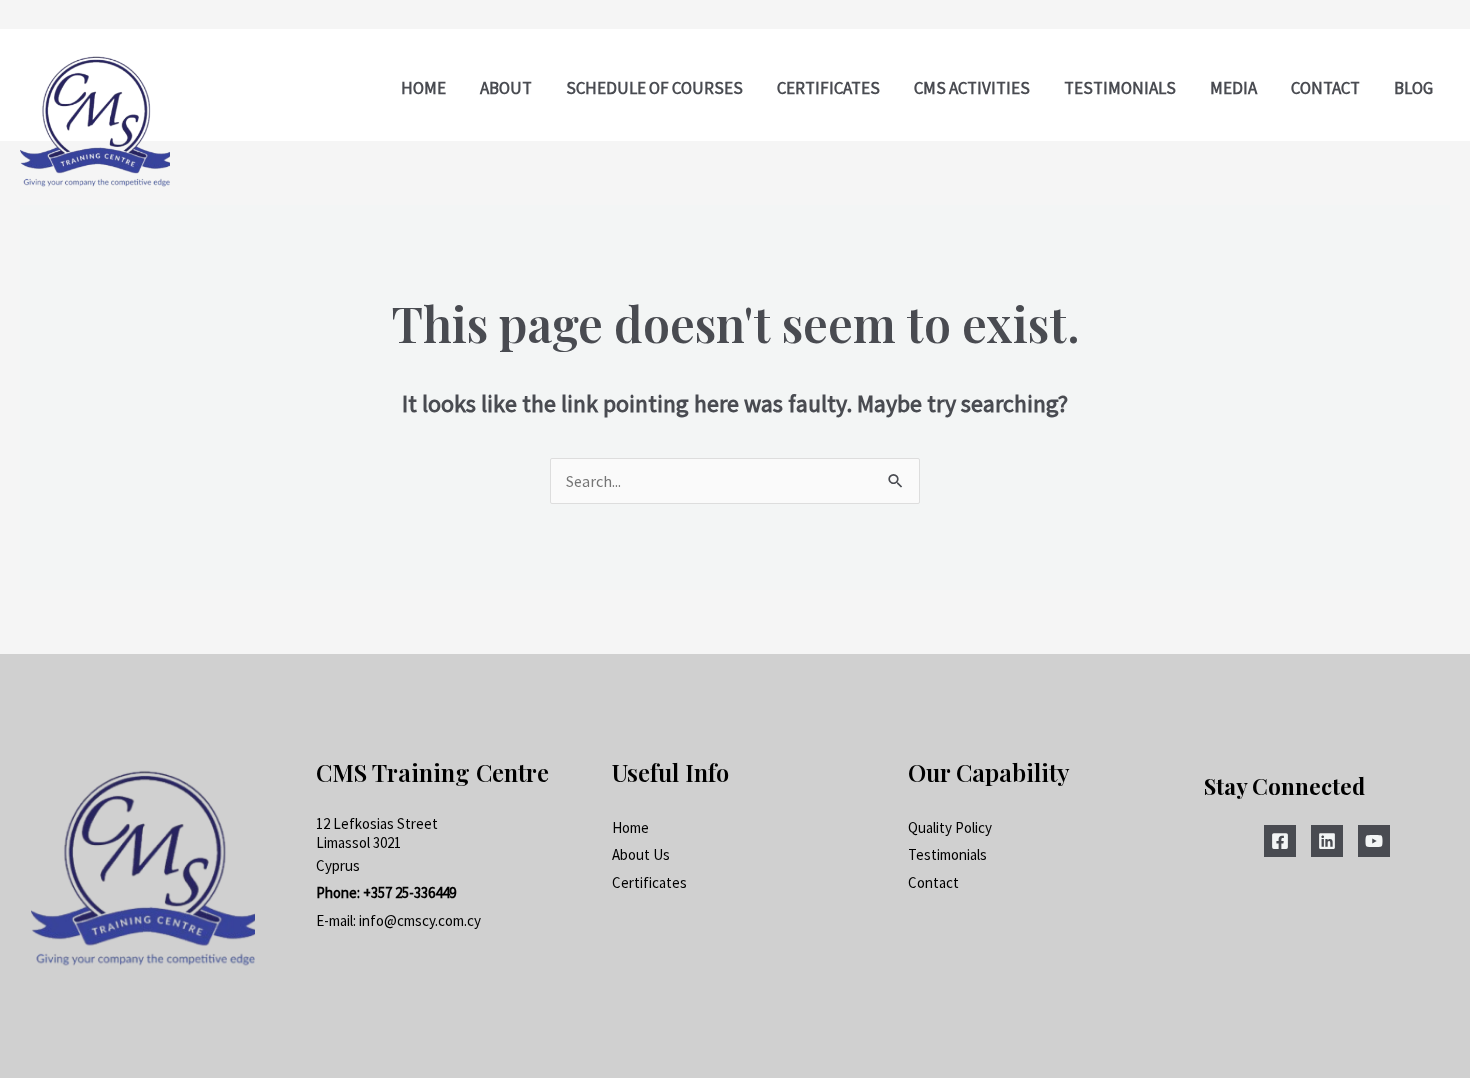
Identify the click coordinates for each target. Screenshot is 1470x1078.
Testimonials (947, 854)
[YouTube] (1374, 841)
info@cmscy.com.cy (420, 920)
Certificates (649, 882)
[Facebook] (1280, 841)
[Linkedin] (1327, 841)
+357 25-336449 (409, 892)
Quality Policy (950, 827)
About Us (641, 854)
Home (630, 827)
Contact (933, 882)
